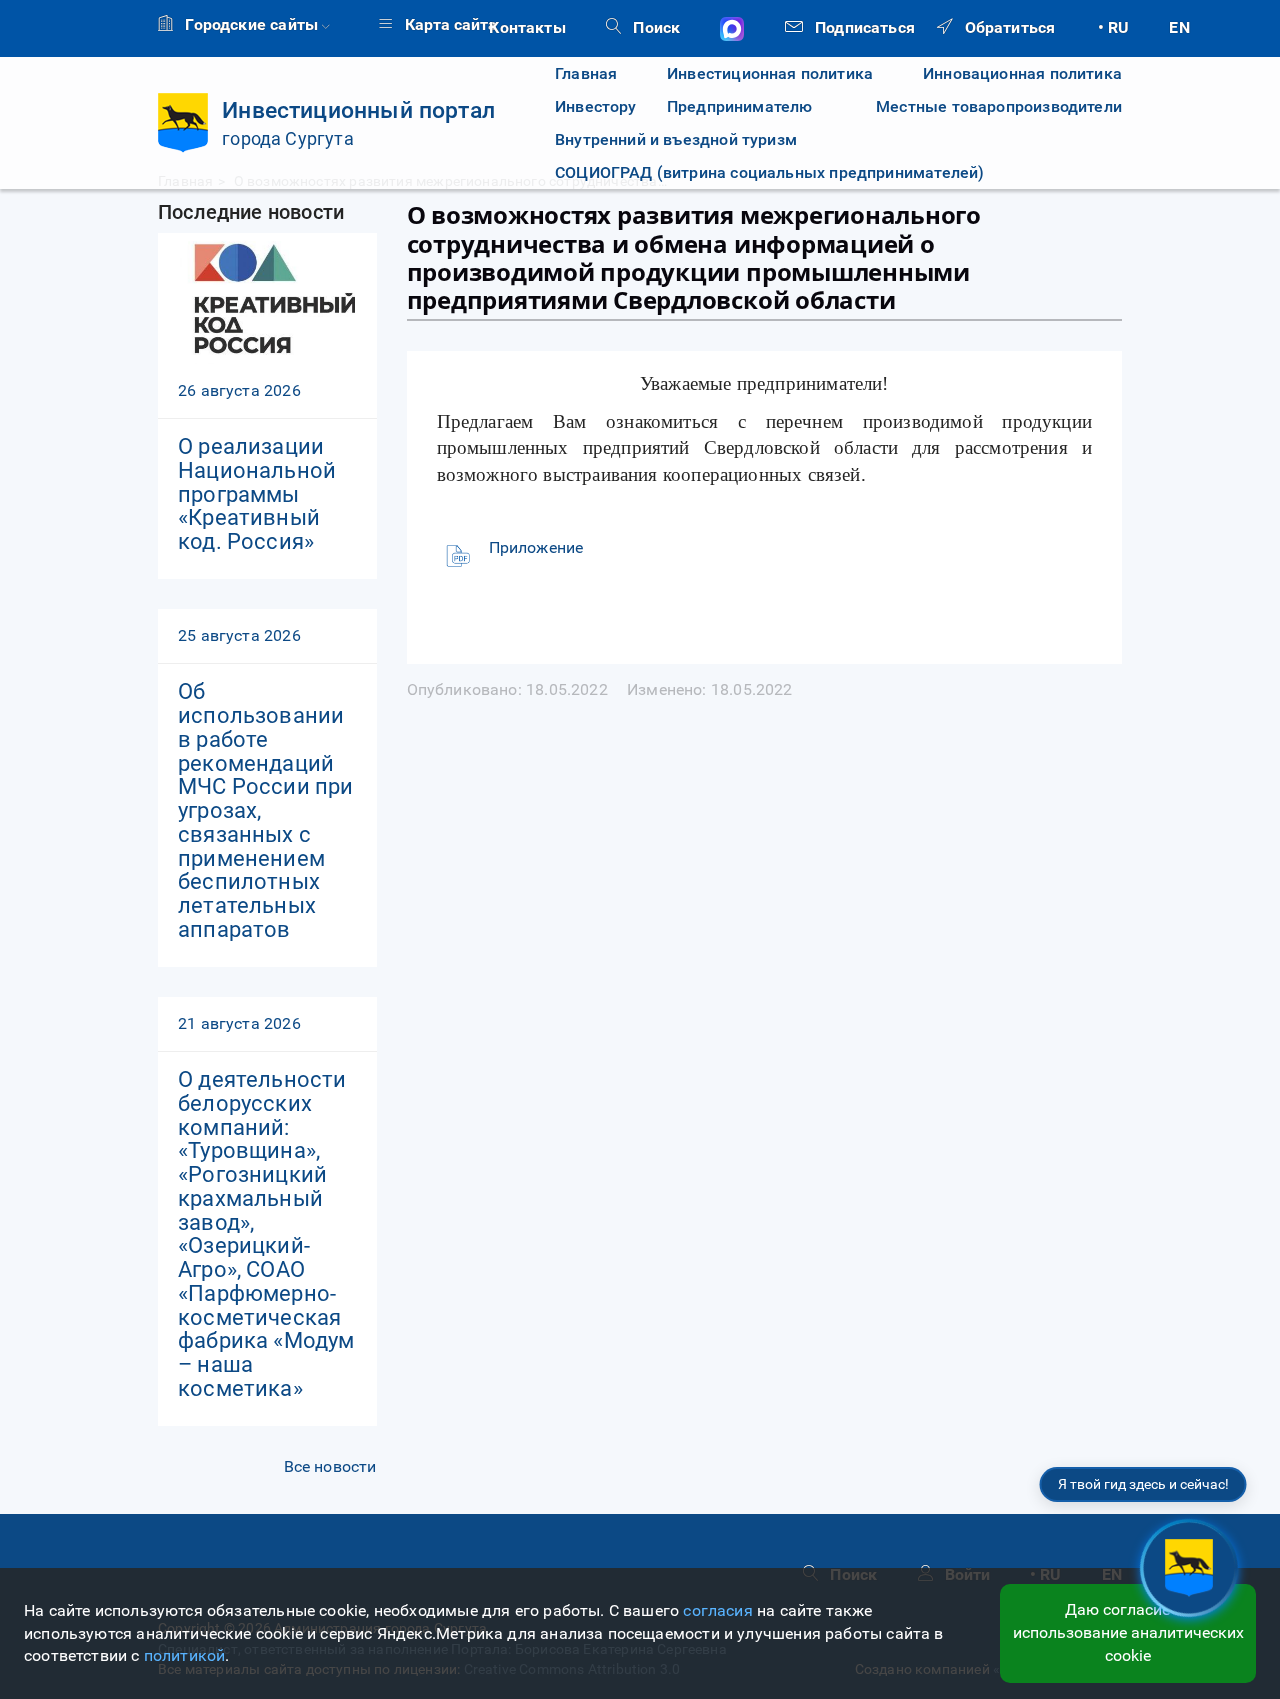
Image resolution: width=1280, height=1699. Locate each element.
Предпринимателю (740, 106)
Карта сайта (449, 24)
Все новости (330, 1466)
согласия (717, 1610)
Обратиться (1007, 27)
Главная (586, 73)
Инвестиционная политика (770, 73)
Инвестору (596, 106)
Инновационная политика (1022, 73)
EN (1179, 27)
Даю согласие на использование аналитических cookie (1128, 1632)
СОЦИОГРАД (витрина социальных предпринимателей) (769, 172)
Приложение (536, 547)
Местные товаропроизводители (982, 106)
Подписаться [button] (863, 27)
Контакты (527, 27)
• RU (1114, 27)
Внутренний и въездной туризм (676, 139)
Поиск (654, 27)
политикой (185, 1655)
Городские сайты (251, 24)
